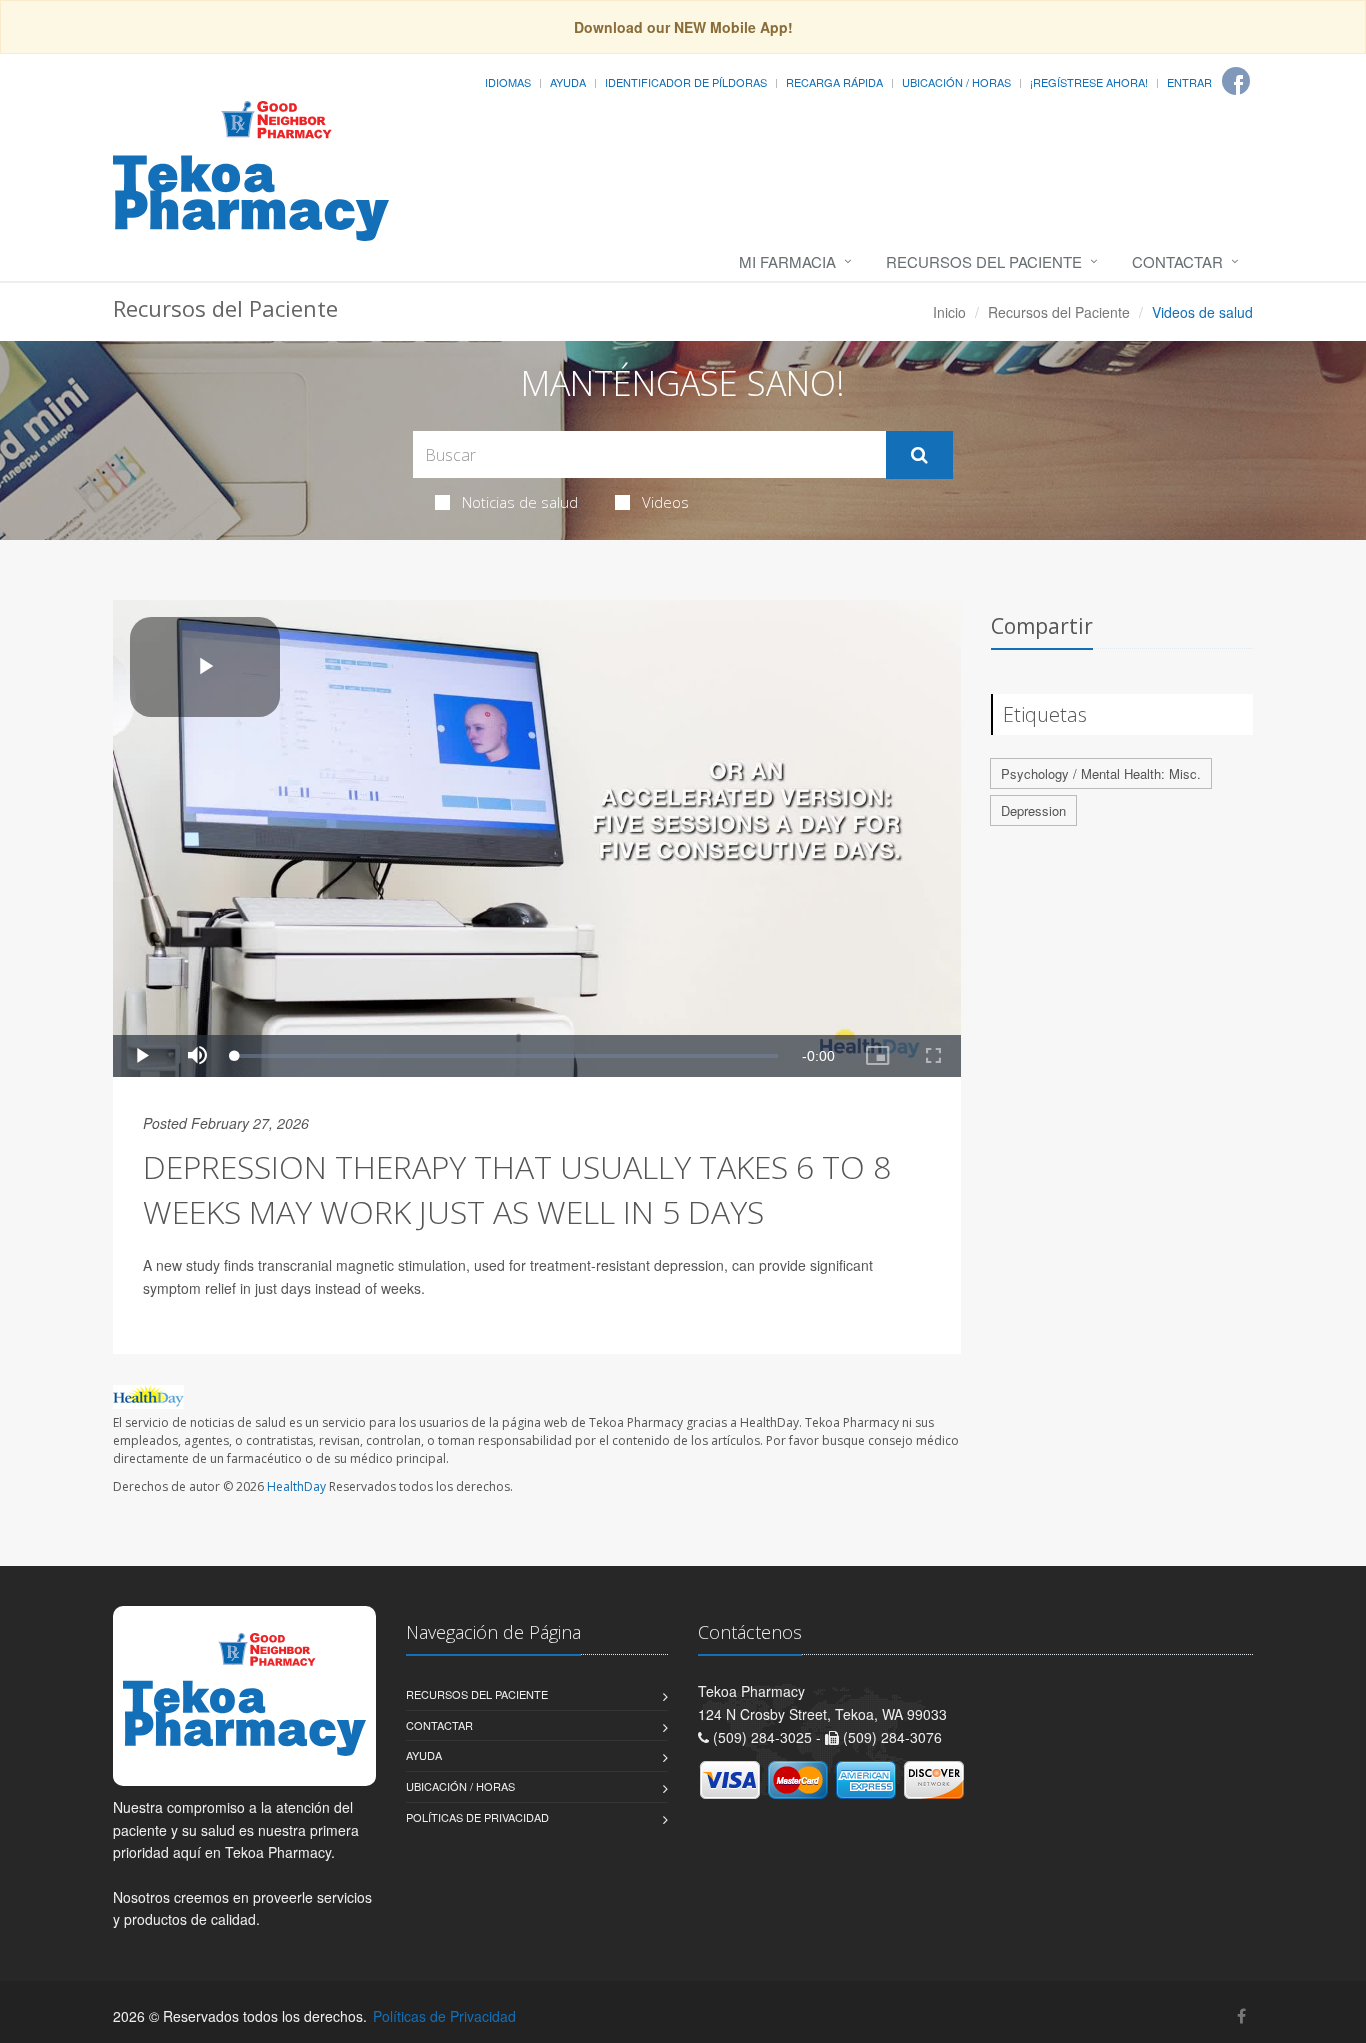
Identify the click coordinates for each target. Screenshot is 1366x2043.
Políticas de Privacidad (477, 1817)
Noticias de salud (520, 502)
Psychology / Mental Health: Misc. (1101, 773)
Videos (665, 502)
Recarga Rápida (834, 82)
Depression (1033, 810)
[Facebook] (1236, 81)
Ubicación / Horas (956, 82)
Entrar (1189, 82)
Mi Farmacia (787, 261)
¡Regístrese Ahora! (1089, 82)
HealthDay (296, 1486)
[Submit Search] (919, 455)
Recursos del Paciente (984, 261)
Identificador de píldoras (686, 82)
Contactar (1177, 261)
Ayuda (568, 82)
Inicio (949, 312)
